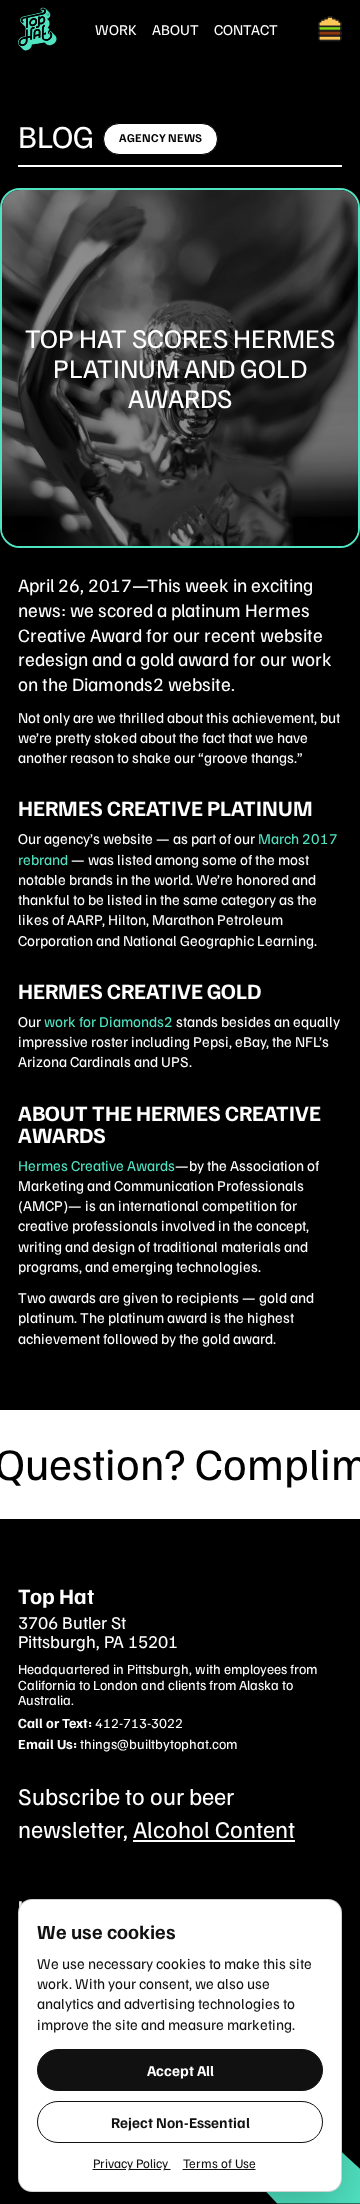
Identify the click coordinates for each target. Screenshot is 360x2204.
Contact (246, 29)
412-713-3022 (139, 1722)
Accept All (180, 2070)
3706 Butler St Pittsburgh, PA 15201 (98, 1633)
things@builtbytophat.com (158, 1743)
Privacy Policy (132, 2163)
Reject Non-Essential (180, 2122)
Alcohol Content (214, 1828)
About (175, 29)
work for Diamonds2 (108, 1021)
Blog (56, 135)
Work (116, 29)
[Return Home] (37, 29)
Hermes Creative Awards (96, 1165)
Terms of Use (219, 2163)
